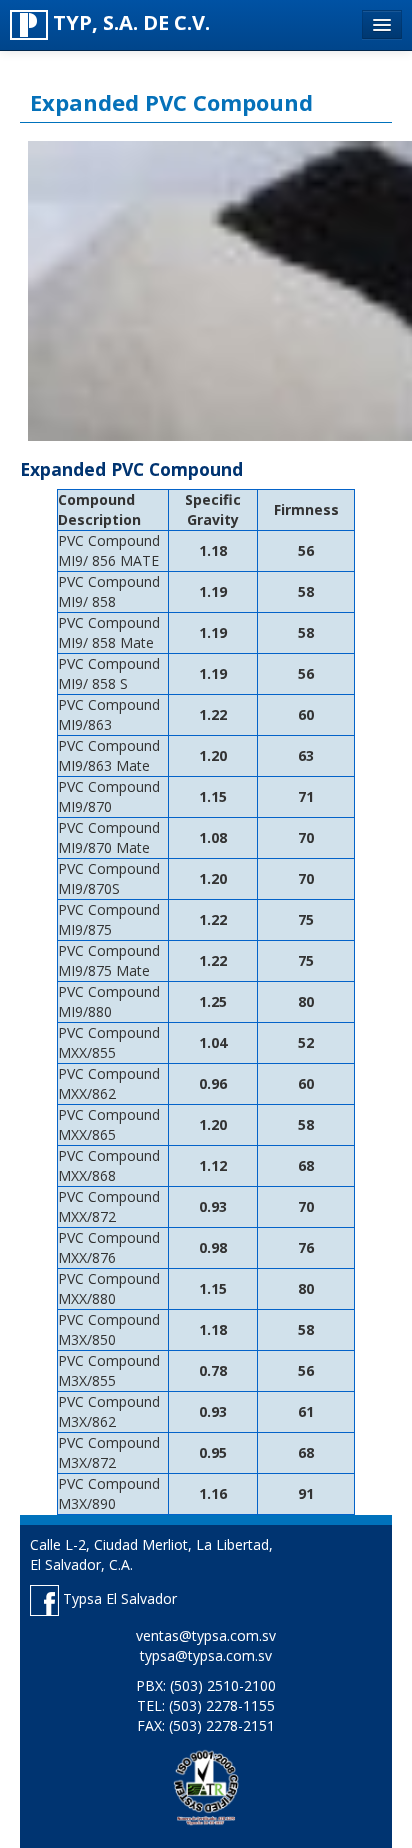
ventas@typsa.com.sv (206, 1635)
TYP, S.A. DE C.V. (129, 22)
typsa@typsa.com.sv (206, 1655)
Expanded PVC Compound (171, 102)
